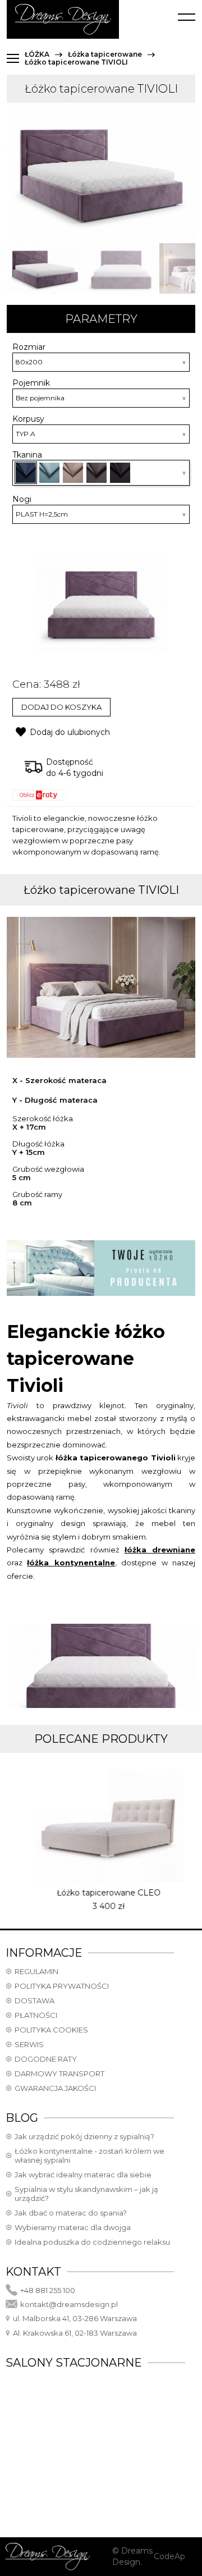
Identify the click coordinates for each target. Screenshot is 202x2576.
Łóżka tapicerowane (105, 54)
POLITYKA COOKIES (51, 2030)
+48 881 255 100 (48, 2290)
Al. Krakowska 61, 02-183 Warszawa (75, 2333)
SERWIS (29, 2044)
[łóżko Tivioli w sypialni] (45, 268)
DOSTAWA (35, 2000)
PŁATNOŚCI (36, 2015)
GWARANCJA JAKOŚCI (55, 2088)
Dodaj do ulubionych (70, 732)
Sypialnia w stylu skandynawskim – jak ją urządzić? (86, 2194)
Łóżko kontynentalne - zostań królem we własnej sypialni (89, 2155)
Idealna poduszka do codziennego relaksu (92, 2242)
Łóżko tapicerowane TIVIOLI (76, 62)
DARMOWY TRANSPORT (59, 2073)
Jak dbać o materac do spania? (71, 2213)
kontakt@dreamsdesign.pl (69, 2304)
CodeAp (169, 2556)
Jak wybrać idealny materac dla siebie (83, 2175)
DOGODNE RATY (46, 2059)
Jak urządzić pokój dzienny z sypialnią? (84, 2136)
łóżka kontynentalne (71, 1563)
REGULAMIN (36, 1971)
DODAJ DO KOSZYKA (61, 707)
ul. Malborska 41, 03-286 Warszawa (75, 2318)
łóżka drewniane (160, 1550)
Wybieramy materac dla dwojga (73, 2227)
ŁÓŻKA (37, 54)
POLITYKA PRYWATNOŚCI (62, 1986)
